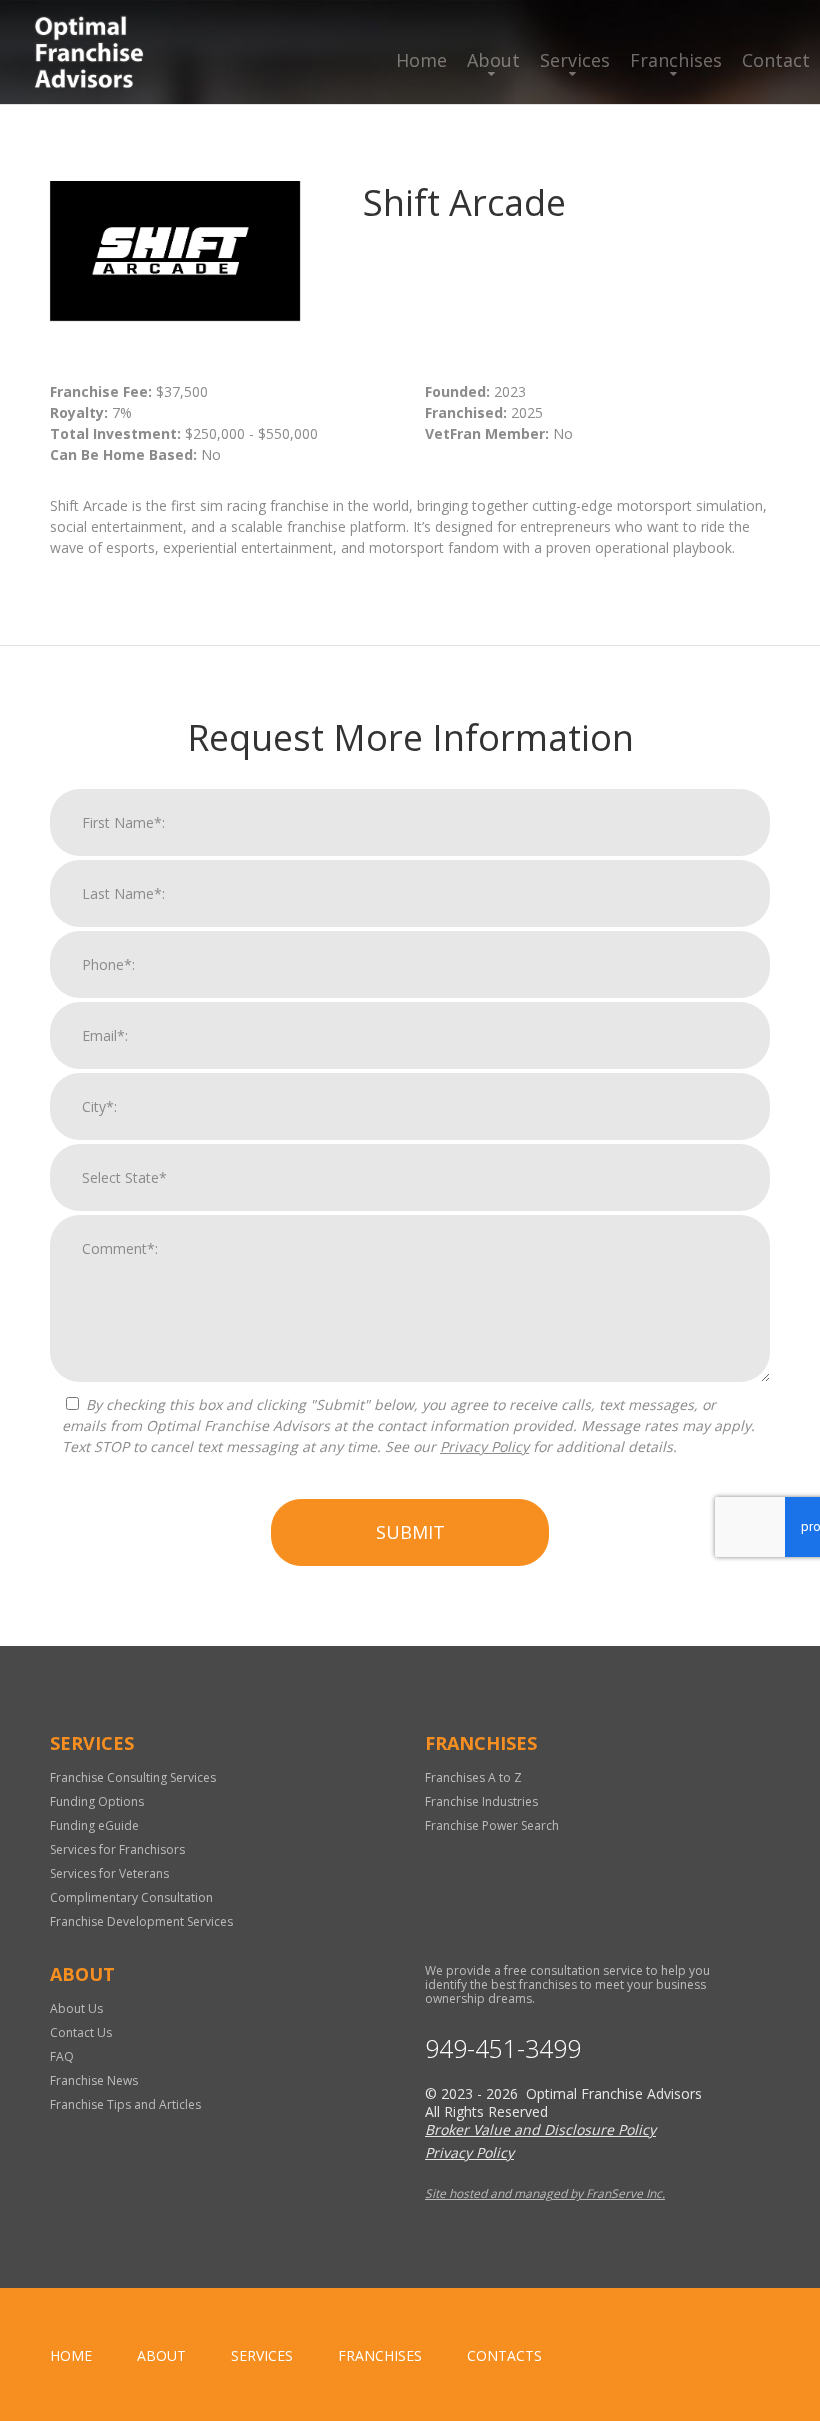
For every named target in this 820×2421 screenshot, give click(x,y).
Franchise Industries (481, 1801)
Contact (776, 60)
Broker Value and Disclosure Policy (540, 2129)
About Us (76, 2008)
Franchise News (94, 2080)
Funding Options (97, 1801)
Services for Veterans (109, 1873)
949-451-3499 (503, 2048)
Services (575, 60)
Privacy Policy (484, 1446)
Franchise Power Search (492, 1825)
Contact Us (81, 2032)
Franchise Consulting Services (133, 1777)
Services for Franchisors (117, 1849)
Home (421, 60)
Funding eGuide (94, 1825)
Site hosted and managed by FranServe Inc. (545, 2193)
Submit (410, 1532)
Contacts (504, 2355)
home (71, 2355)
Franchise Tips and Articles (125, 2104)
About (493, 60)
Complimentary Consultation (131, 1897)
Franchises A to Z (473, 1777)
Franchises (676, 60)
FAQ (62, 2056)
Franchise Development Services (141, 1921)
